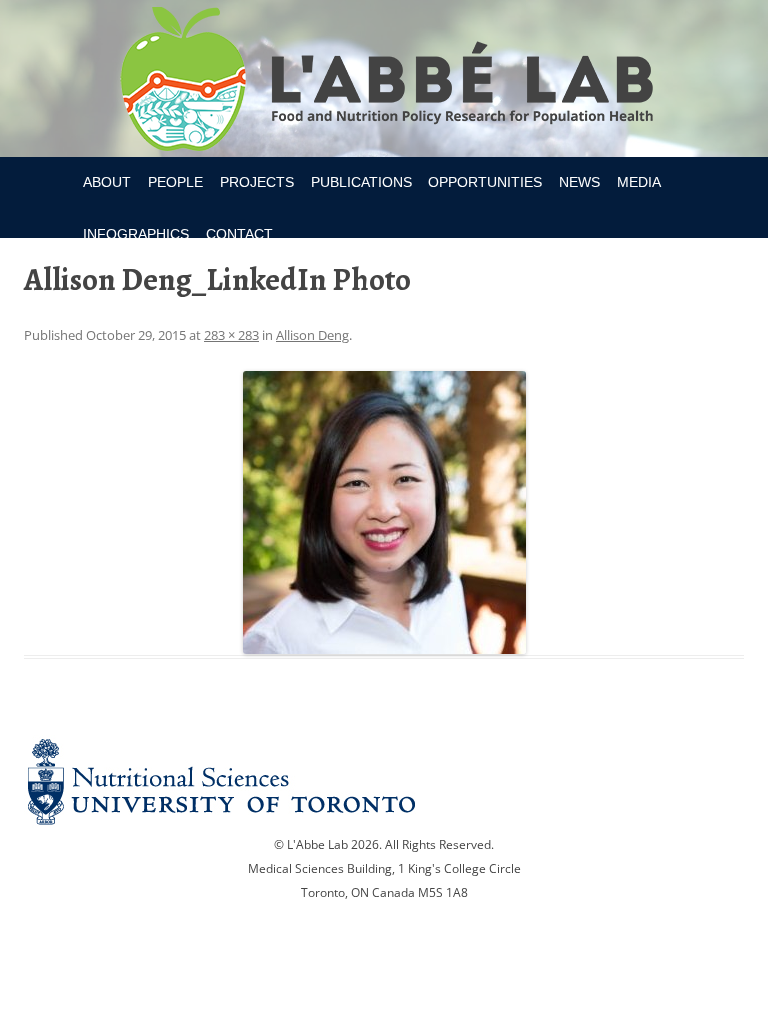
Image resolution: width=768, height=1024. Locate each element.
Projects (257, 182)
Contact (239, 234)
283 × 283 (231, 335)
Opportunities (485, 182)
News (579, 182)
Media (639, 182)
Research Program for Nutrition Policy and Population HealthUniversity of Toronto (384, 82)
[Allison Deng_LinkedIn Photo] (384, 512)
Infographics (136, 234)
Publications (361, 182)
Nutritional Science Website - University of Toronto (384, 781)
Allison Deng (312, 335)
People (175, 182)
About (107, 182)
